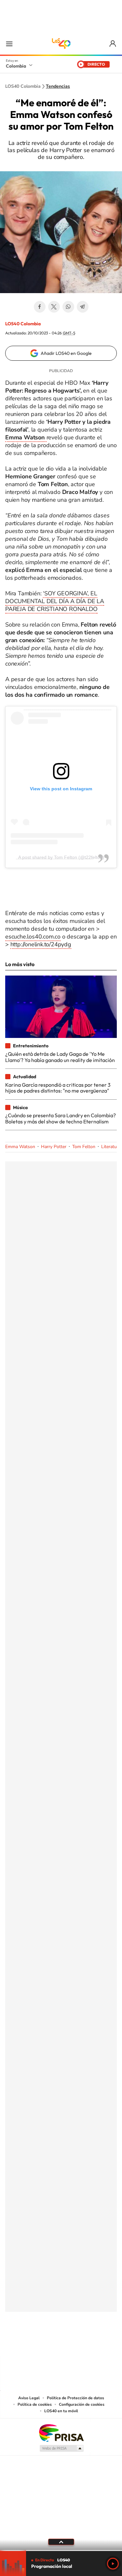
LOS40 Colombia (61, 44)
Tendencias (58, 86)
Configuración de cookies (82, 2404)
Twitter (54, 307)
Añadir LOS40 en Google (66, 353)
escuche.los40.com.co (33, 937)
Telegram (83, 307)
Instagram (48, 2344)
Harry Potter (54, 1147)
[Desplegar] (61, 2542)
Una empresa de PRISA (61, 2433)
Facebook (40, 307)
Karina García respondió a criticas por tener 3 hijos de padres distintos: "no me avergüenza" (58, 1088)
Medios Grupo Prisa (61, 2448)
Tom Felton (84, 1147)
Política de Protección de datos (75, 2398)
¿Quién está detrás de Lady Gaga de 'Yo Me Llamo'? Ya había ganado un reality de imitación (60, 1057)
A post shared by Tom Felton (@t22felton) (61, 857)
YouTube (61, 2344)
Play (113, 2564)
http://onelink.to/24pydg (41, 944)
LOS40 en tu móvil (61, 2411)
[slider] (61, 2550)
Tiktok (35, 2344)
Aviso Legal (29, 2398)
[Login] (113, 44)
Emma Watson (20, 1147)
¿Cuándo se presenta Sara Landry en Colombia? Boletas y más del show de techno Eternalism (61, 1118)
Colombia (16, 66)
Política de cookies (35, 2404)
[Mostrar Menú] (9, 44)
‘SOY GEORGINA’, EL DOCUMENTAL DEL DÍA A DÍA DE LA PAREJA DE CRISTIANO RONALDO (55, 601)
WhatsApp (68, 307)
